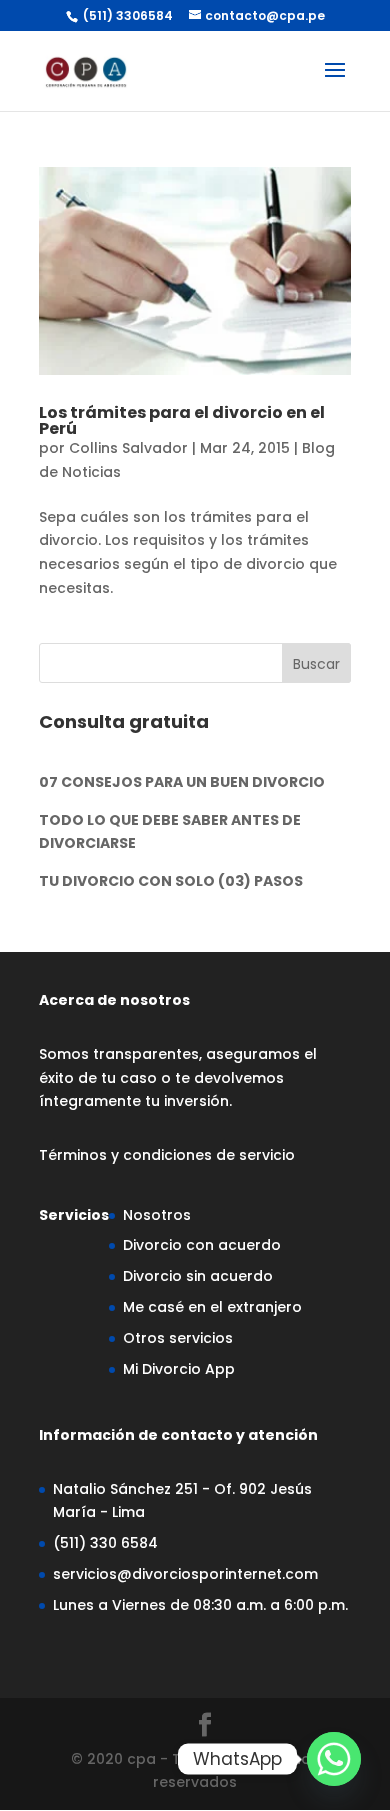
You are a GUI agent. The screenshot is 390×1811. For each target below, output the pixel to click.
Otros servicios (178, 1338)
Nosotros (157, 1215)
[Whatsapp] (334, 1759)
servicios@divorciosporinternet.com (185, 1574)
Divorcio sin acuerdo (198, 1276)
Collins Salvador (128, 448)
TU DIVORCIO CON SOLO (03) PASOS (171, 881)
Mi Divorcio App (179, 1369)
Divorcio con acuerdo (202, 1245)
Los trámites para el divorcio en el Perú (182, 420)
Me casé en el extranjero (212, 1307)
